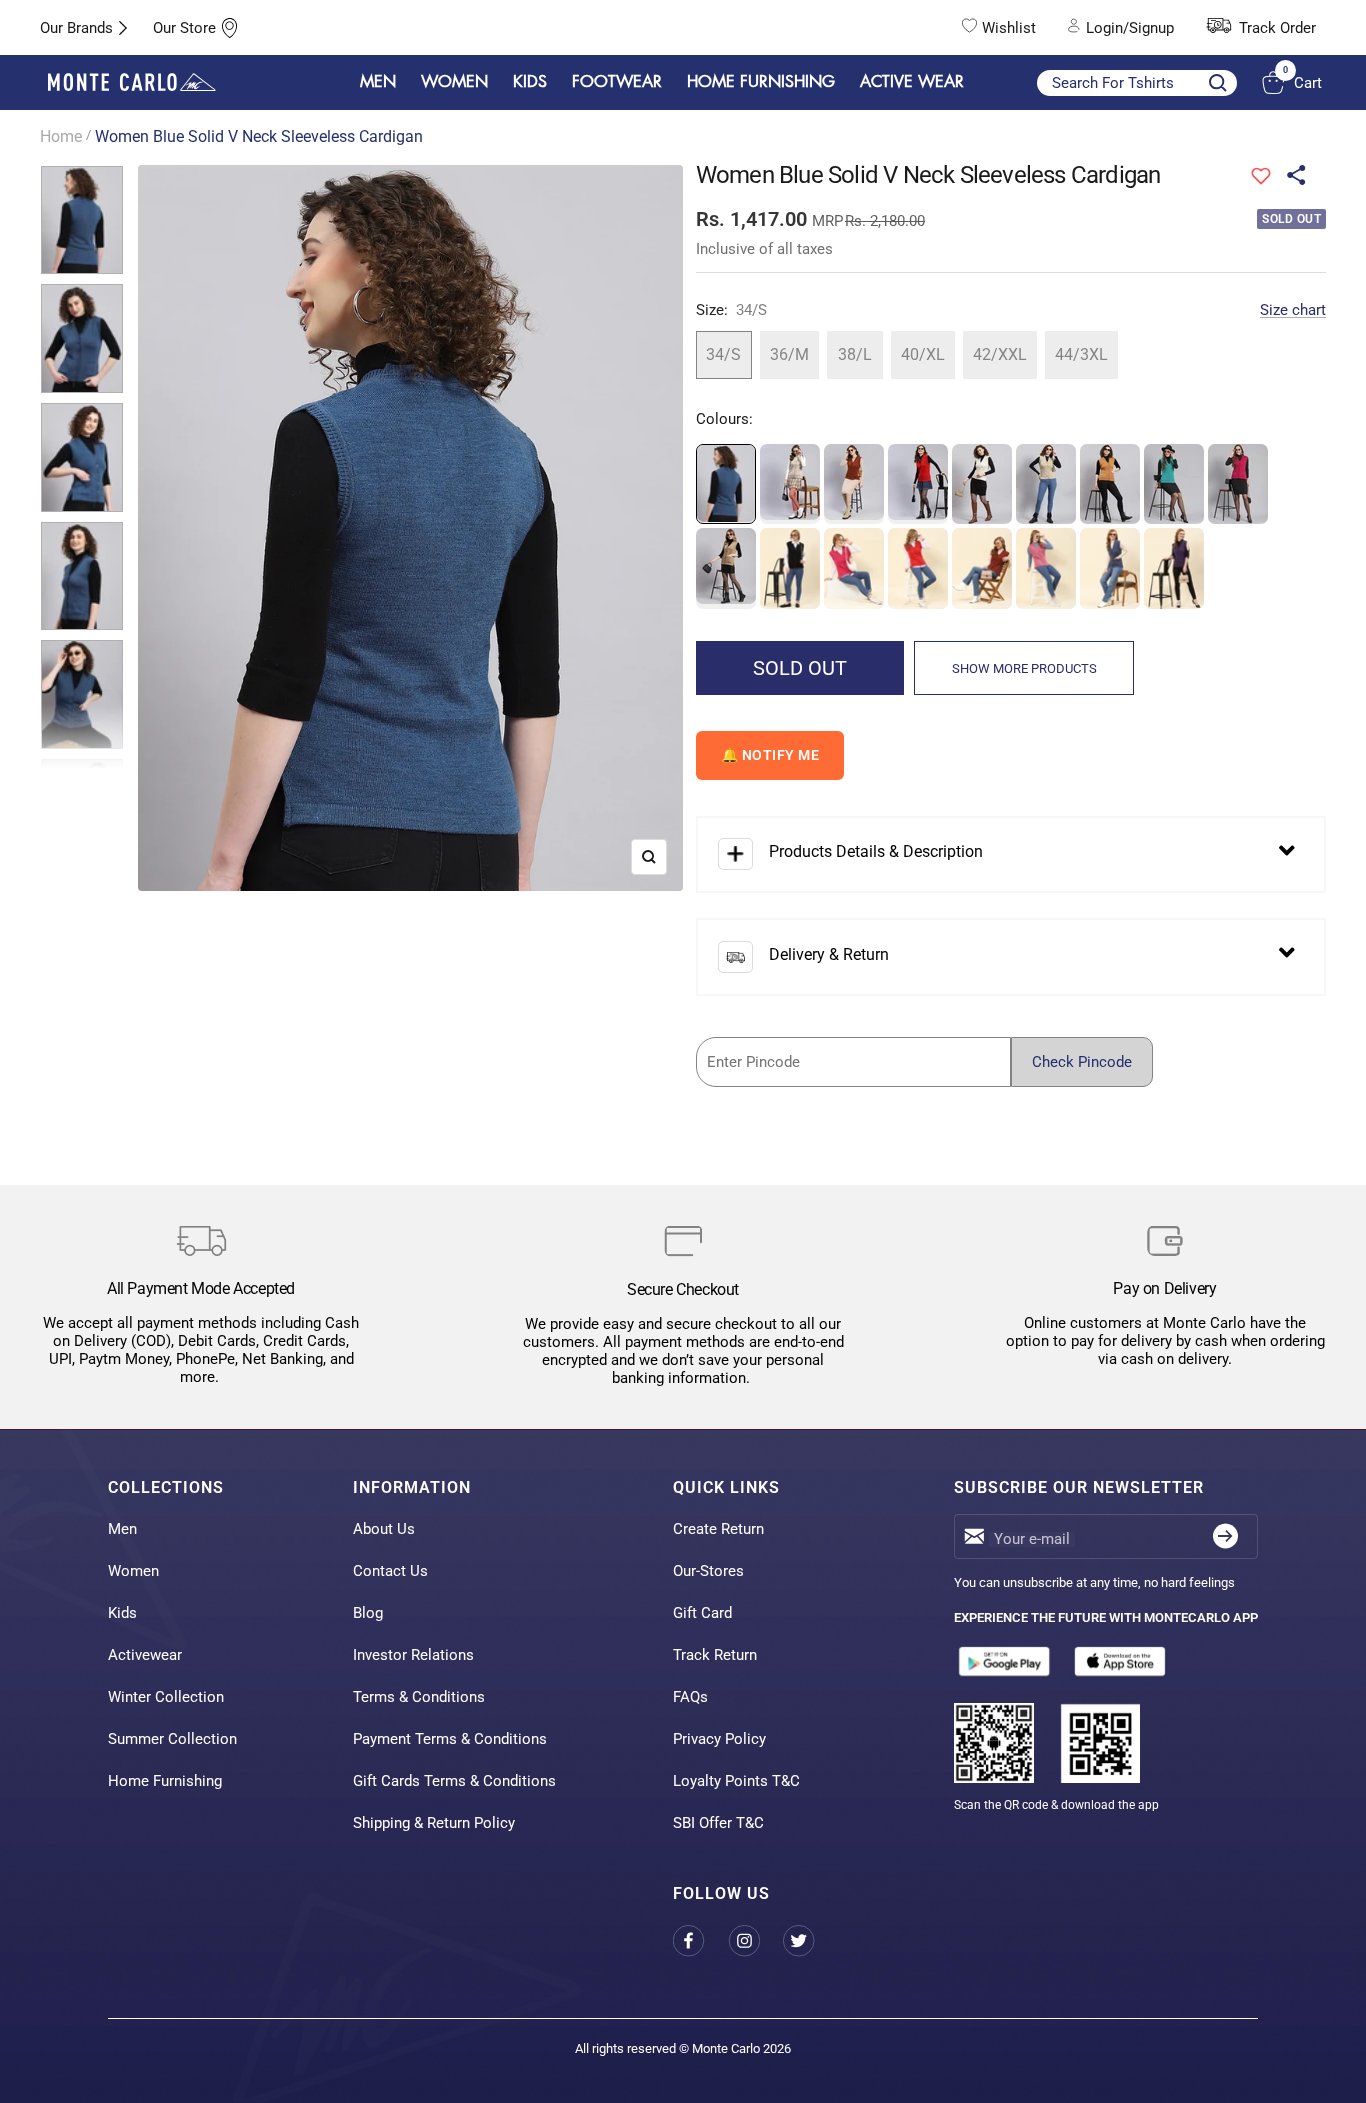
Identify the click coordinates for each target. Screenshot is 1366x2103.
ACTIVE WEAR (912, 82)
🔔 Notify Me (770, 755)
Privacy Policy (719, 1739)
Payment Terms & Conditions (450, 1739)
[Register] (1225, 1536)
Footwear (617, 82)
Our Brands (76, 28)
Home (61, 136)
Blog (368, 1613)
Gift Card (702, 1613)
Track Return (715, 1655)
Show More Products (1024, 668)
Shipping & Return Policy (434, 1823)
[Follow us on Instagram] (755, 1940)
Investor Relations (413, 1655)
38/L (855, 354)
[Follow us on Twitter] (810, 1940)
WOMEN (454, 82)
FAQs (690, 1697)
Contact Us (390, 1571)
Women (133, 1571)
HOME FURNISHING (761, 82)
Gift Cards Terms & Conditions (454, 1781)
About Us (384, 1529)
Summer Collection (172, 1739)
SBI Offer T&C (718, 1823)
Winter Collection (166, 1697)
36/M (789, 354)
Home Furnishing (165, 1781)
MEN (378, 82)
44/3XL (1081, 354)
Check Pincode (1082, 1062)
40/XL (923, 354)
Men (122, 1529)
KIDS (530, 82)
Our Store (184, 28)
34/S (723, 354)
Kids (122, 1613)
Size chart (1293, 310)
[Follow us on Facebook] (700, 1940)
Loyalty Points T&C (736, 1781)
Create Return (718, 1529)
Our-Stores (708, 1571)
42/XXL (1000, 354)
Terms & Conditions (419, 1697)
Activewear (145, 1655)
